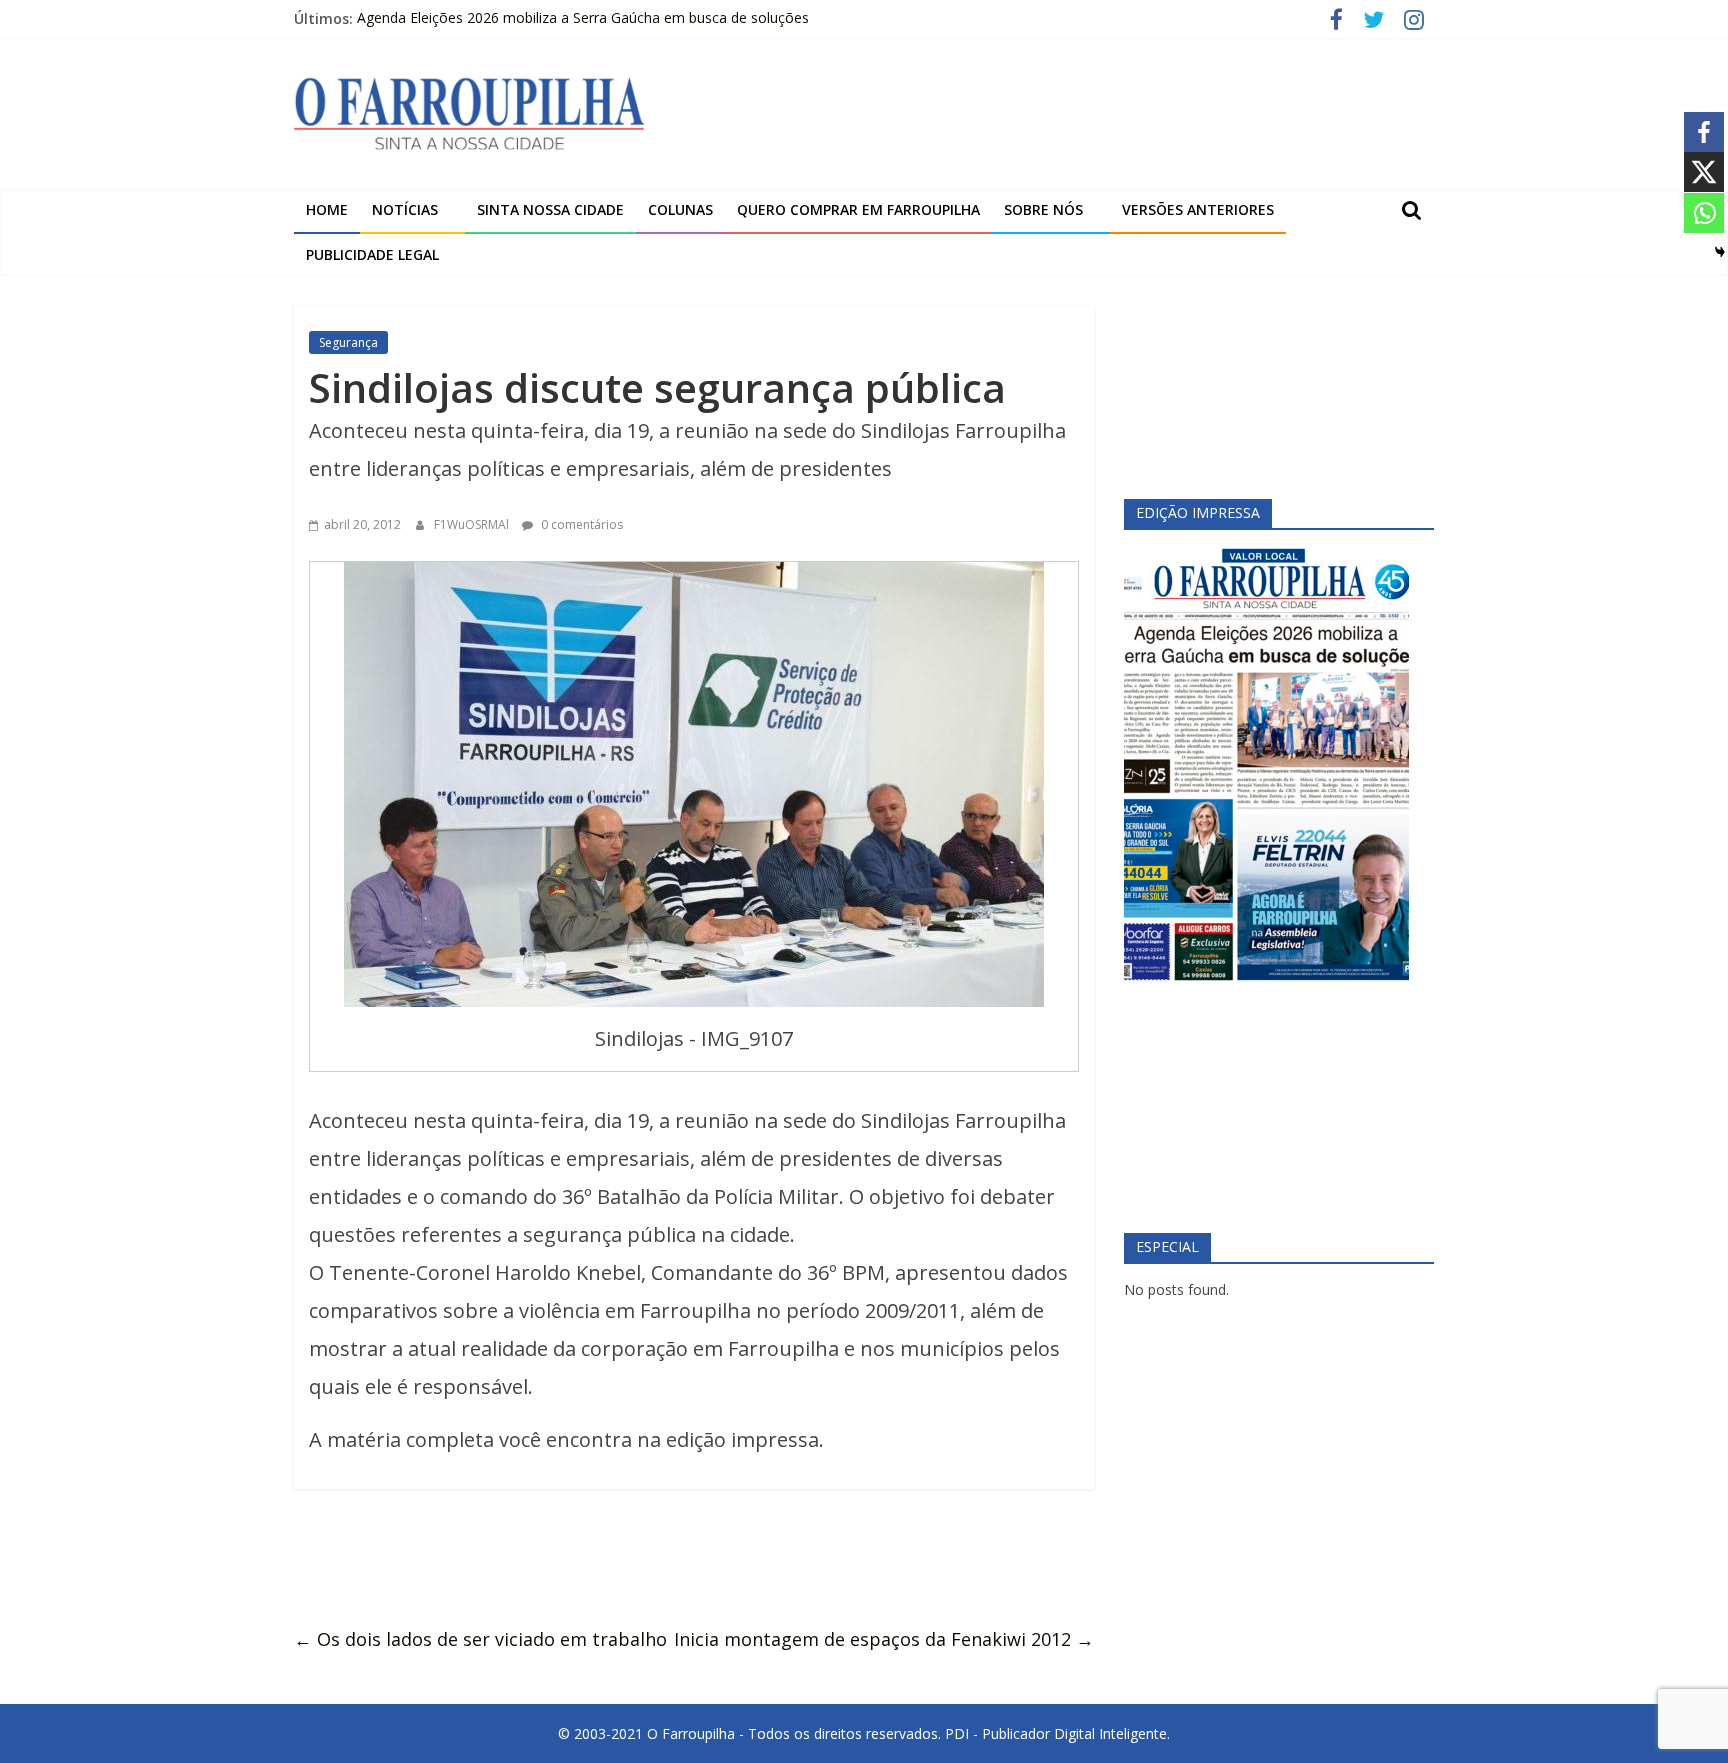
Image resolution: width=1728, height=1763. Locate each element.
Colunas (680, 209)
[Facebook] (1704, 132)
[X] (1704, 172)
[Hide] (1720, 252)
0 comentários (580, 524)
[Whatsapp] (1704, 213)
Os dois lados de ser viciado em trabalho (480, 1639)
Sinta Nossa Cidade (550, 209)
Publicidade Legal (372, 254)
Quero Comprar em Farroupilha (858, 209)
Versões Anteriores (1198, 209)
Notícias (405, 209)
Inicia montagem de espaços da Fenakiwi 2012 (884, 1639)
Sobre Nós (1043, 209)
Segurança (348, 342)
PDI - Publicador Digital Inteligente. (1057, 1733)
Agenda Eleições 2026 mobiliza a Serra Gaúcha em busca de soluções (583, 18)
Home (327, 209)
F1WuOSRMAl (473, 524)
